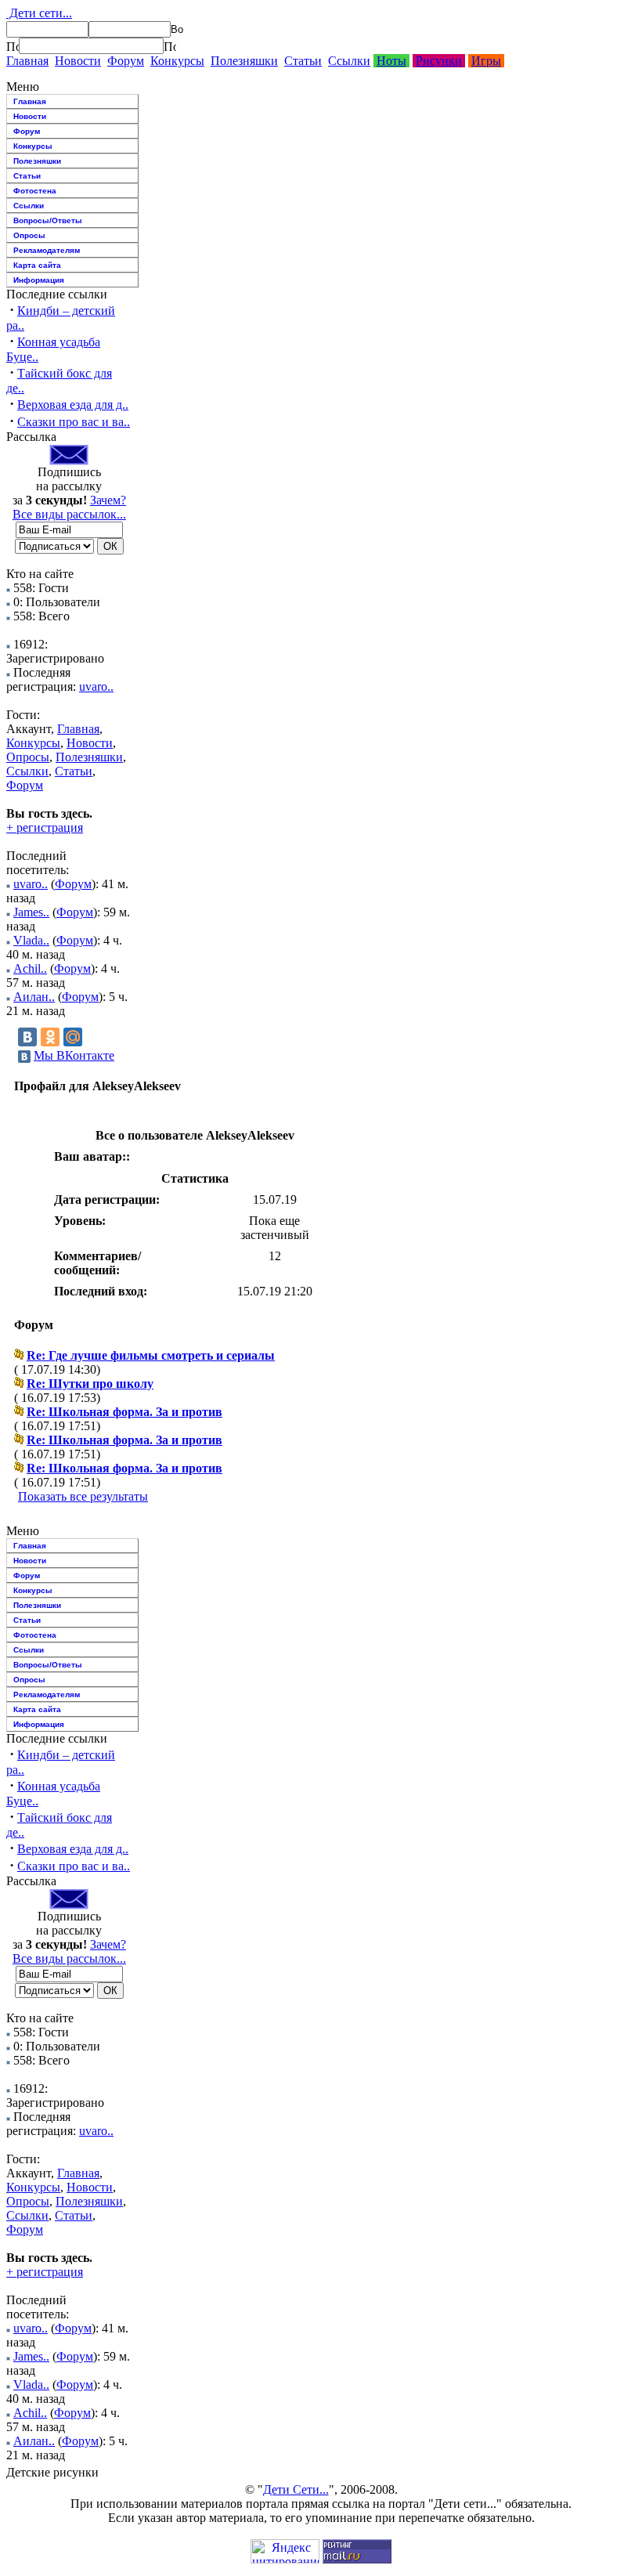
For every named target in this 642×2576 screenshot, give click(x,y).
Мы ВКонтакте (74, 1055)
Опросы (29, 235)
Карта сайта (37, 265)
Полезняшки (244, 61)
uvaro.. (96, 686)
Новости (78, 61)
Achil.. (30, 968)
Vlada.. (31, 940)
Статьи (303, 61)
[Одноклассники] (50, 1037)
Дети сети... (39, 13)
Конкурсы (177, 61)
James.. (31, 912)
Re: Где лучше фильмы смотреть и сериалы (151, 1355)
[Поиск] (13, 46)
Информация (39, 280)
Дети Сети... (296, 2489)
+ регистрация (45, 827)
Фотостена (35, 191)
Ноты (391, 61)
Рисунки (439, 61)
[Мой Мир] (73, 1037)
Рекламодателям (47, 250)
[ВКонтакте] (27, 1037)
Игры (486, 61)
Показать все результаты (83, 1496)
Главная (27, 61)
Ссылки (349, 61)
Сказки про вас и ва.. (74, 422)
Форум (126, 61)
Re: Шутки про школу (90, 1384)
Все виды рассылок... (69, 514)
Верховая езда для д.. (73, 405)
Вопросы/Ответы (48, 220)
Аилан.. (34, 997)
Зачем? (108, 500)
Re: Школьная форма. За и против (124, 1412)
